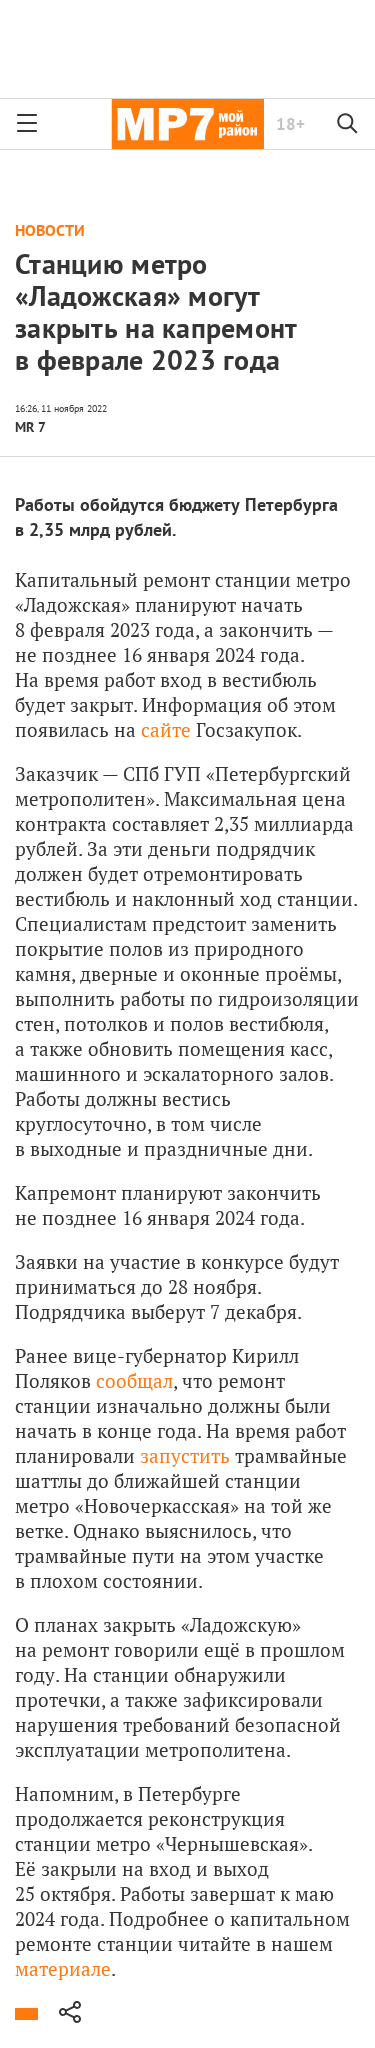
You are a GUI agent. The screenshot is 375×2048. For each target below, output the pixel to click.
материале (63, 1968)
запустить (185, 1455)
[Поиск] (348, 124)
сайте (166, 729)
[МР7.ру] (187, 124)
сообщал (134, 1380)
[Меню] (27, 124)
